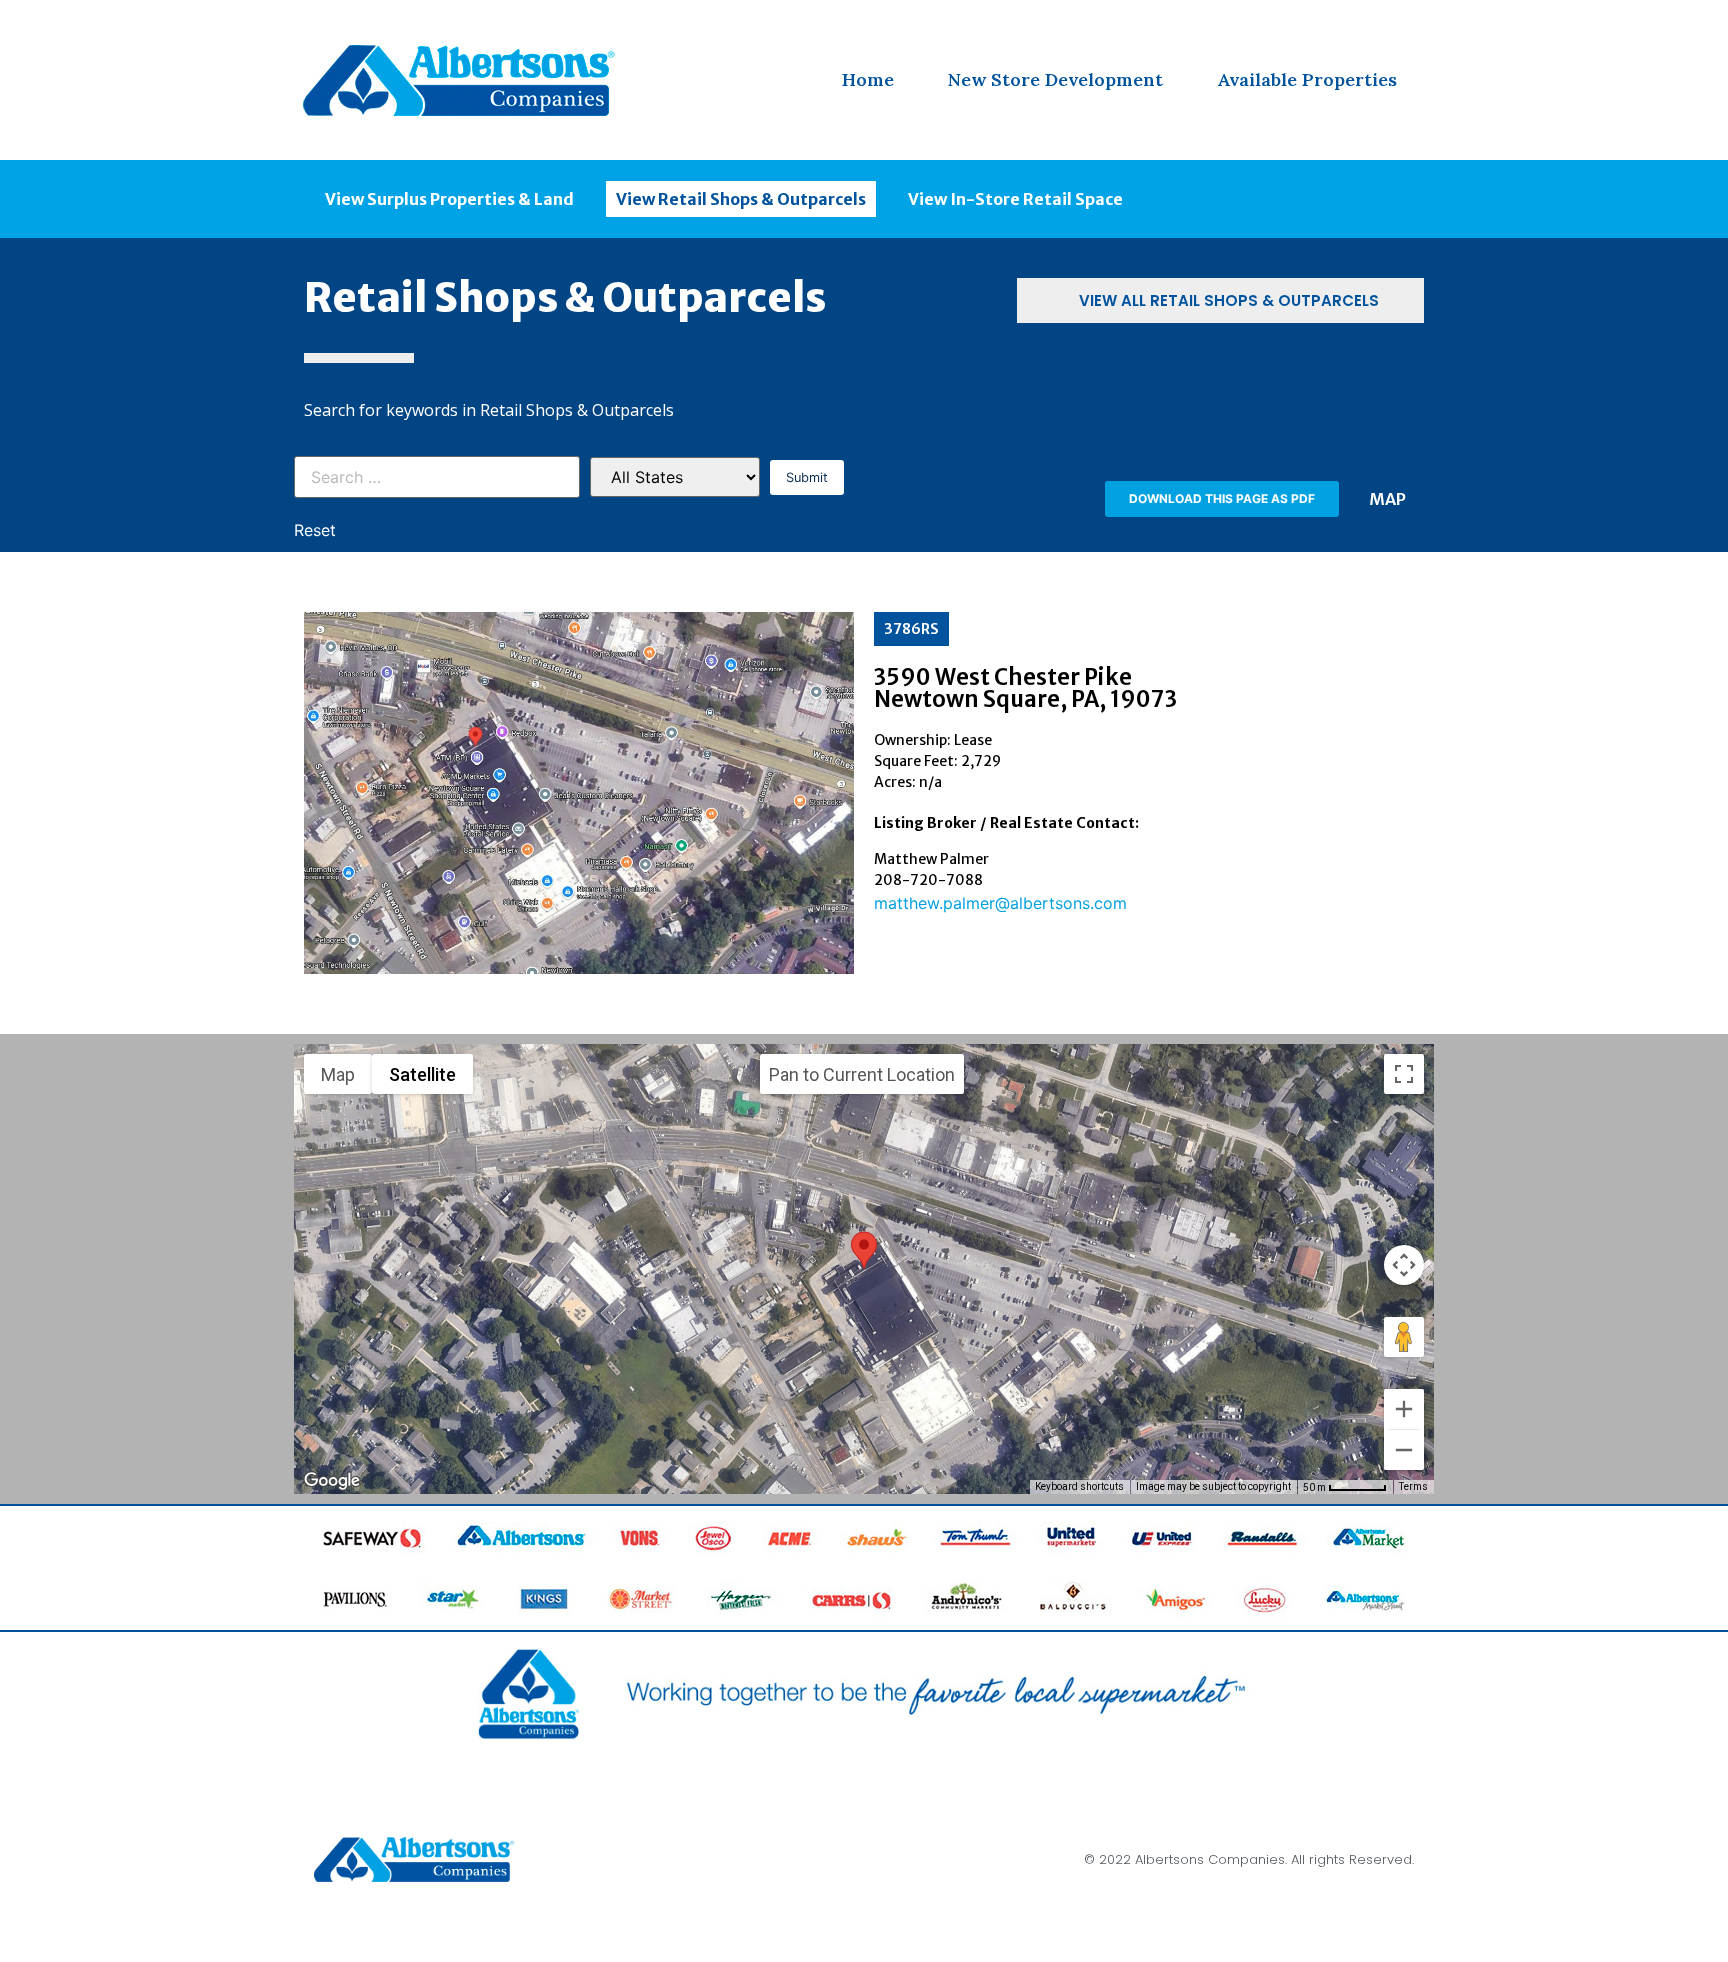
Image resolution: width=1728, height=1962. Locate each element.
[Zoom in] (1404, 1409)
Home (868, 79)
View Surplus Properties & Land (449, 199)
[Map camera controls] (1404, 1265)
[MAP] (1424, 497)
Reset (315, 530)
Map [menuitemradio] (338, 1074)
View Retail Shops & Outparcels (741, 199)
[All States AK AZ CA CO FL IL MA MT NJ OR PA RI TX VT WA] (675, 477)
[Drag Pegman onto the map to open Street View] (1404, 1337)
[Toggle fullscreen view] (1404, 1074)
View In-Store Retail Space (1015, 199)
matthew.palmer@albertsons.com (1000, 903)
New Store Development (1055, 79)
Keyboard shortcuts (1079, 1486)
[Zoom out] (1404, 1450)
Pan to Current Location (862, 1074)
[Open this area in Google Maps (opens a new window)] (332, 1481)
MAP (1387, 499)
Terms (1413, 1486)
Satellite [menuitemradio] (422, 1074)
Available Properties (1307, 79)
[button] (1222, 499)
